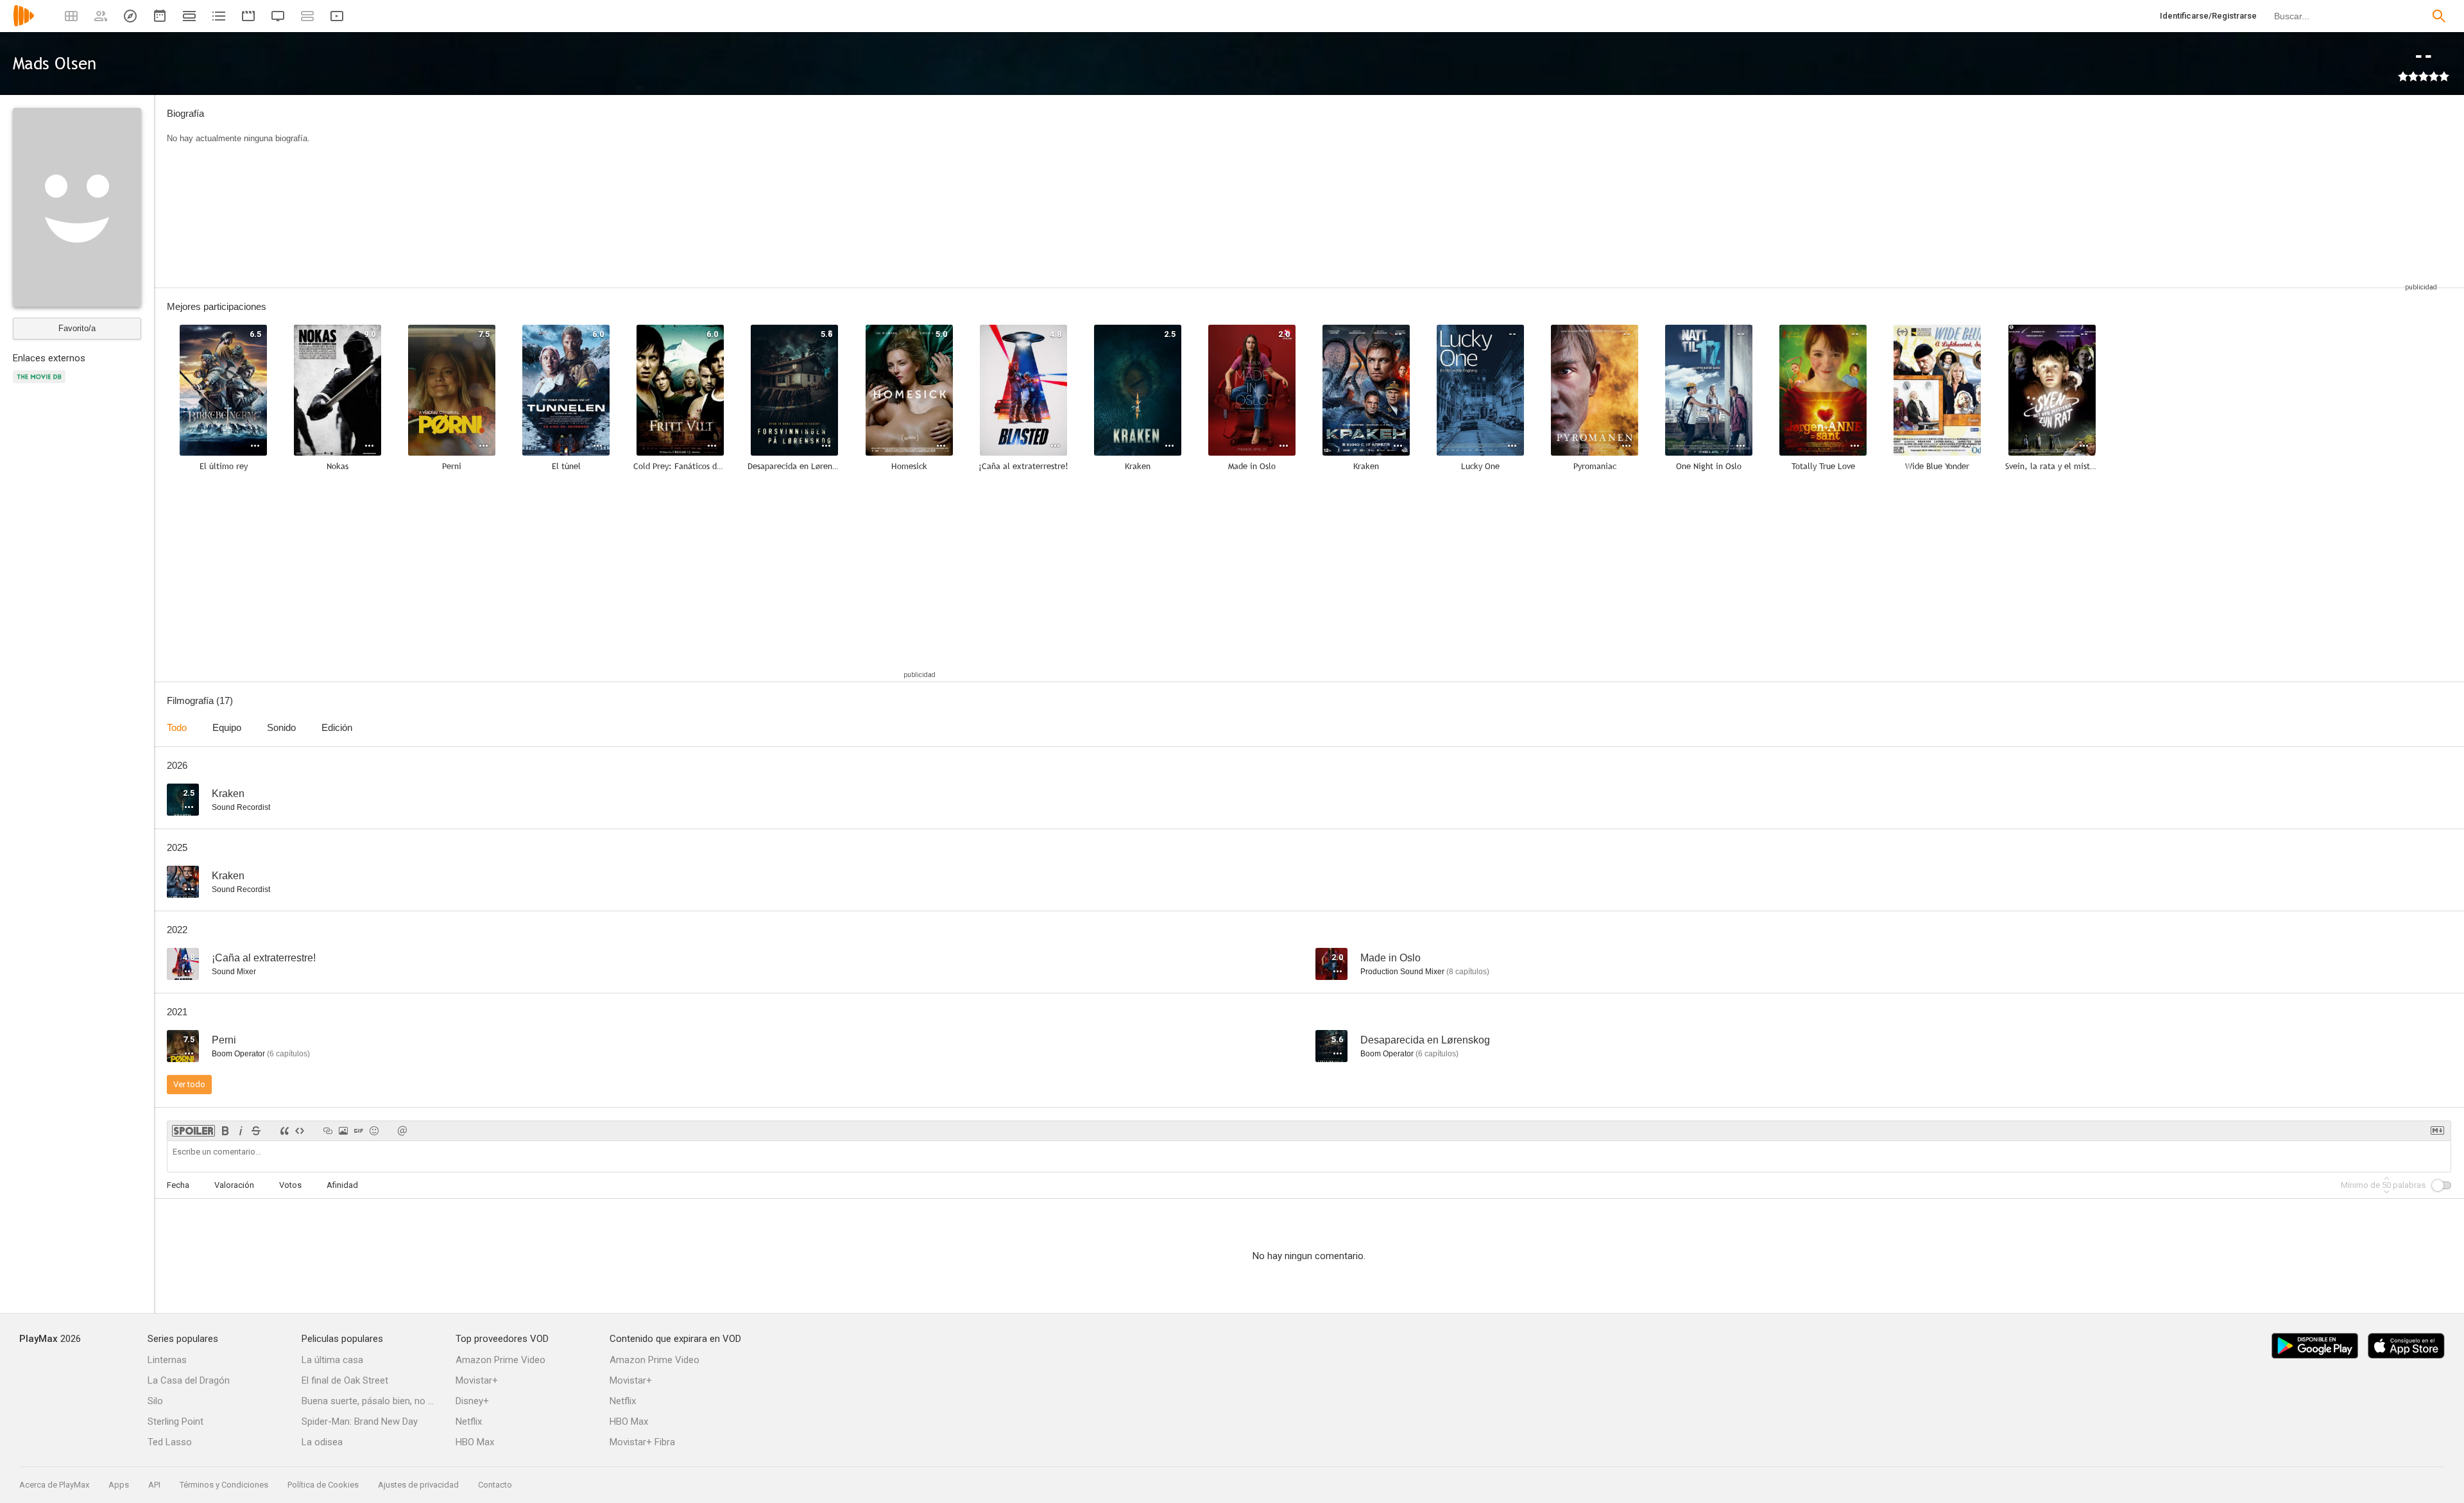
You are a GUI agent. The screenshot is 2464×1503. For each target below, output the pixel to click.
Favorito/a (77, 328)
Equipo (227, 727)
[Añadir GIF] (359, 1131)
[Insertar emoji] (374, 1131)
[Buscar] (2439, 16)
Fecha (178, 1185)
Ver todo (189, 1084)
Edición (337, 727)
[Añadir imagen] (343, 1131)
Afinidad (342, 1185)
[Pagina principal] (24, 24)
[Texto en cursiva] (241, 1131)
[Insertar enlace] (328, 1131)
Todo (177, 727)
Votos (290, 1185)
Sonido (281, 727)
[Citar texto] (284, 1131)
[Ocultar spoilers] (193, 1131)
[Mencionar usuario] (402, 1131)
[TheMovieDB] (41, 384)
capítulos (1468, 972)
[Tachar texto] (256, 1131)
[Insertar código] (300, 1131)
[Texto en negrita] (225, 1131)
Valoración (234, 1185)
